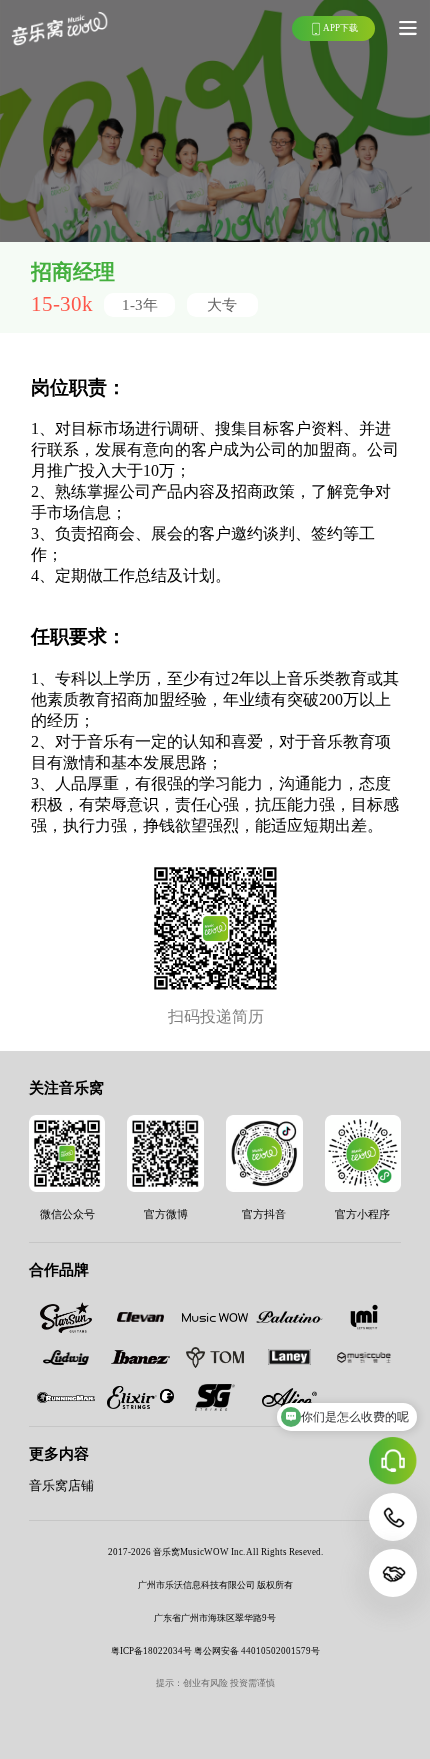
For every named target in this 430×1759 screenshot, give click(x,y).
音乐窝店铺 (61, 1486)
